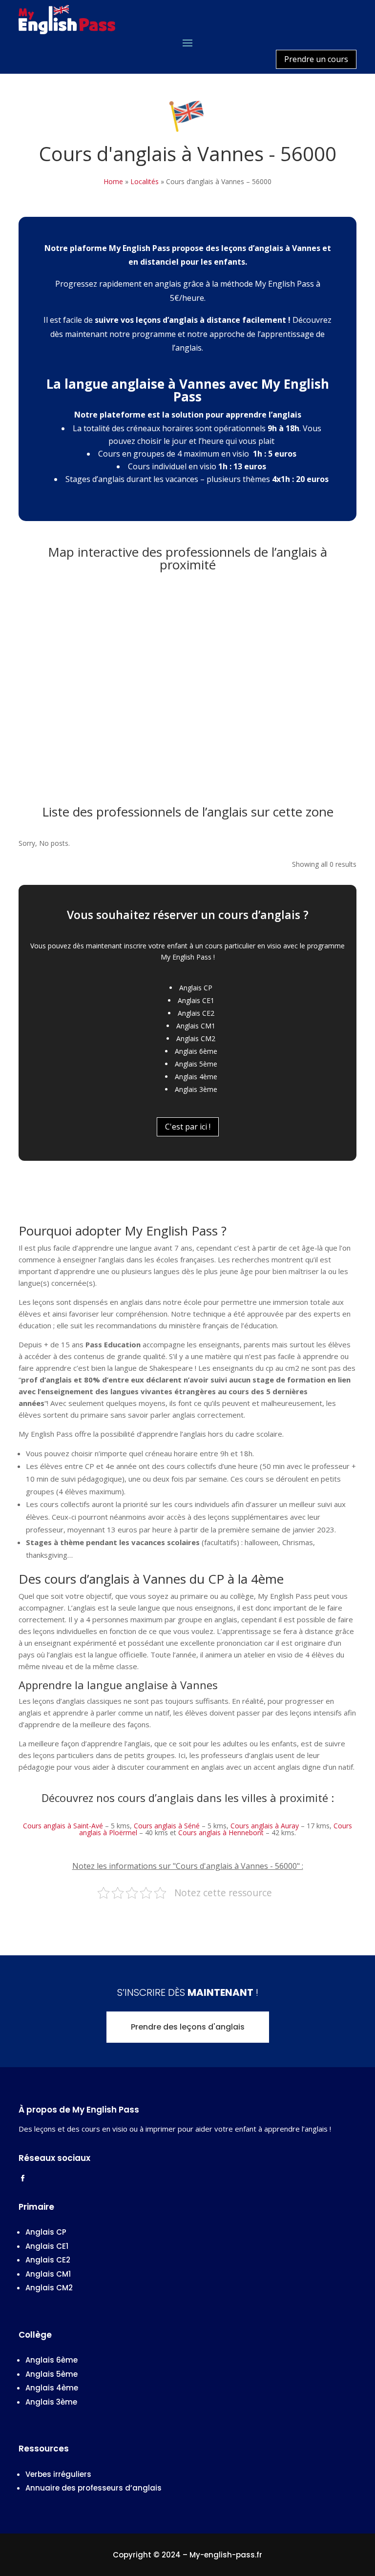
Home (113, 181)
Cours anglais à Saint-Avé (63, 1826)
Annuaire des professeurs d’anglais (94, 2488)
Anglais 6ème (196, 1051)
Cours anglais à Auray (265, 1826)
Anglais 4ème (196, 1077)
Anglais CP (196, 988)
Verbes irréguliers (58, 2474)
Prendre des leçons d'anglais (188, 2027)
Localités (145, 181)
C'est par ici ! (188, 1127)
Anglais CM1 (196, 1026)
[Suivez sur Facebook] (22, 2178)
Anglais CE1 (196, 1000)
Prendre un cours (316, 59)
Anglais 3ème (196, 1089)
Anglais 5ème (196, 1064)
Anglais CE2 (196, 1013)
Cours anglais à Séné (167, 1826)
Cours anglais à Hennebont (221, 1833)
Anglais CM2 (196, 1038)
